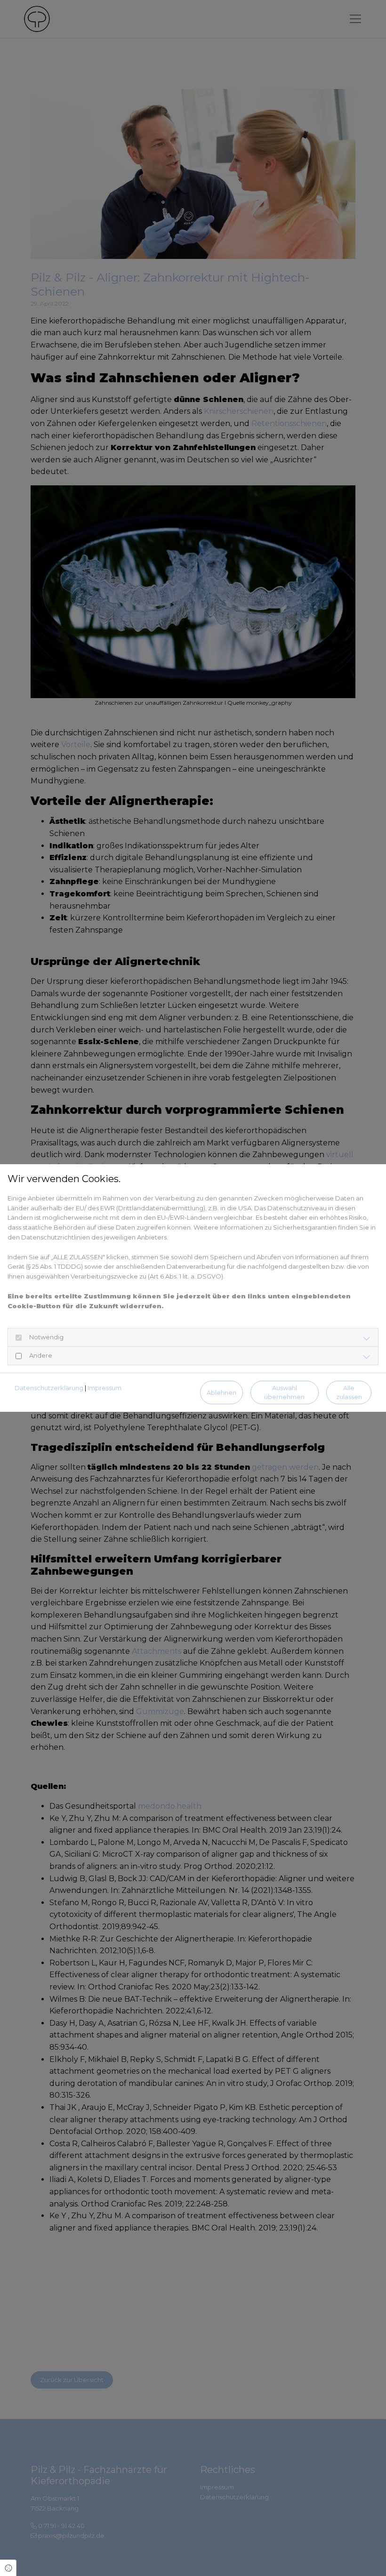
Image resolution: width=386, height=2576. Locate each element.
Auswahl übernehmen (284, 1393)
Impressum (105, 1388)
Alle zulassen (349, 1393)
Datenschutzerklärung (49, 1388)
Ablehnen (221, 1393)
